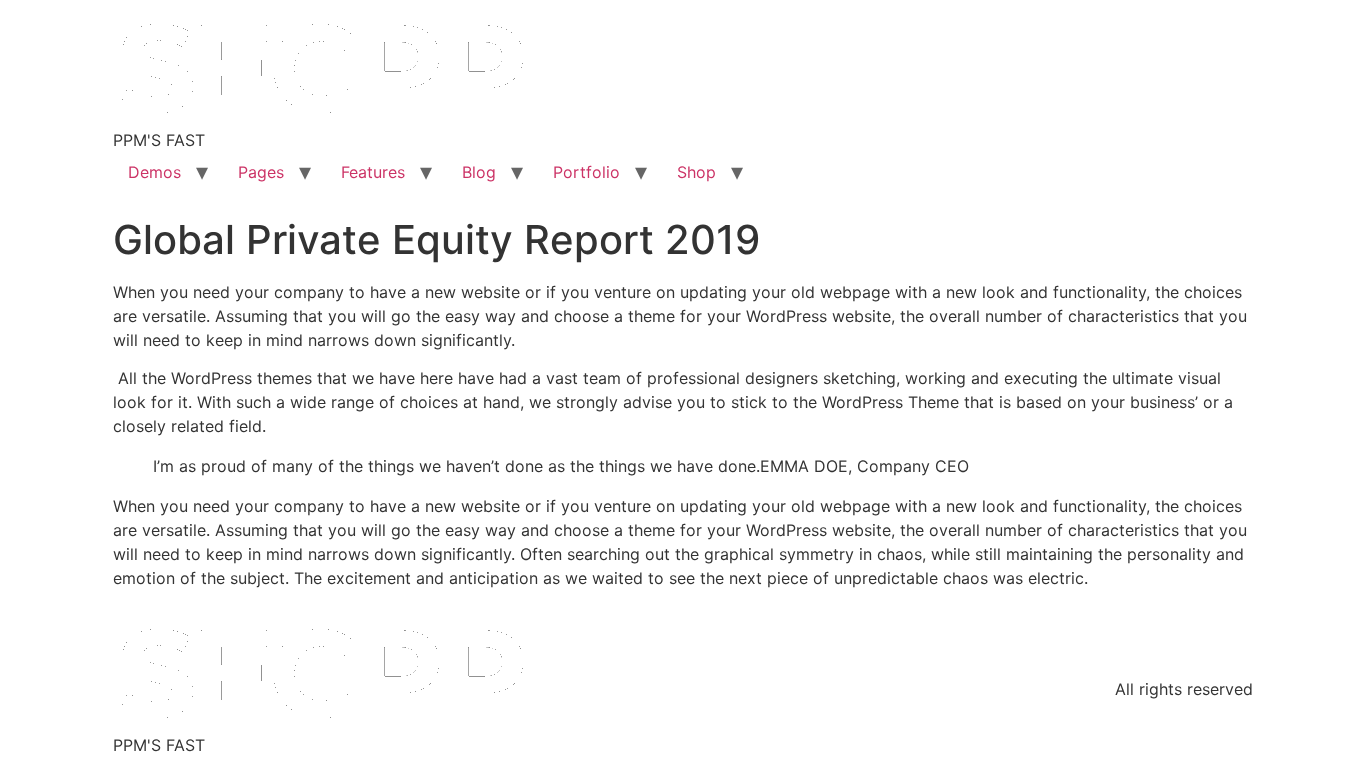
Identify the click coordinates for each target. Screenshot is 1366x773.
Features (373, 172)
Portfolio (586, 172)
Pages (261, 172)
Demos (154, 172)
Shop (696, 172)
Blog (479, 172)
